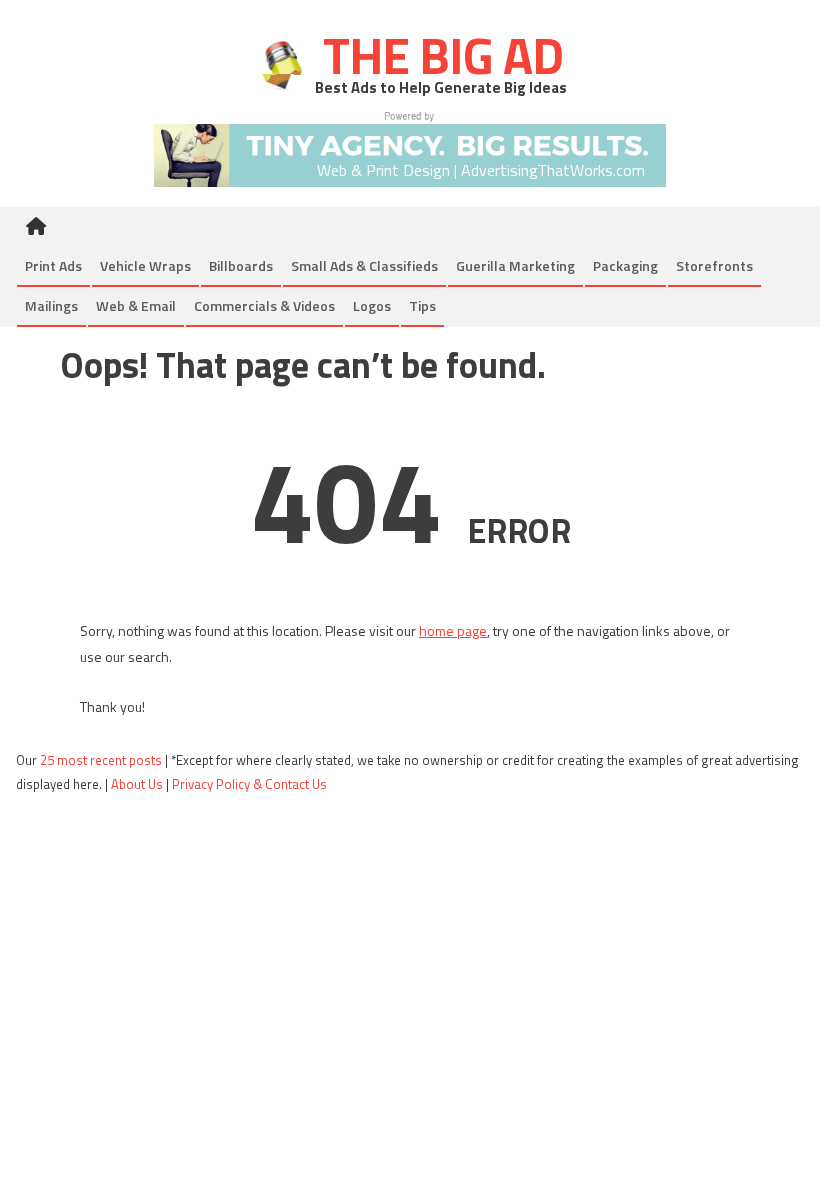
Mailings (51, 305)
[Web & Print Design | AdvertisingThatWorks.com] (410, 147)
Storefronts (714, 265)
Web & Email (136, 305)
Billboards (241, 265)
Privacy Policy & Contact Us (249, 784)
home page (453, 630)
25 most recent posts (101, 760)
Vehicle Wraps (145, 265)
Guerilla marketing (515, 265)
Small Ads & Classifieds (364, 265)
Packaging (625, 265)
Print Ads (53, 265)
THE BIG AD (438, 55)
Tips (422, 305)
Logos (372, 305)
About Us (137, 784)
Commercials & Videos (264, 305)
